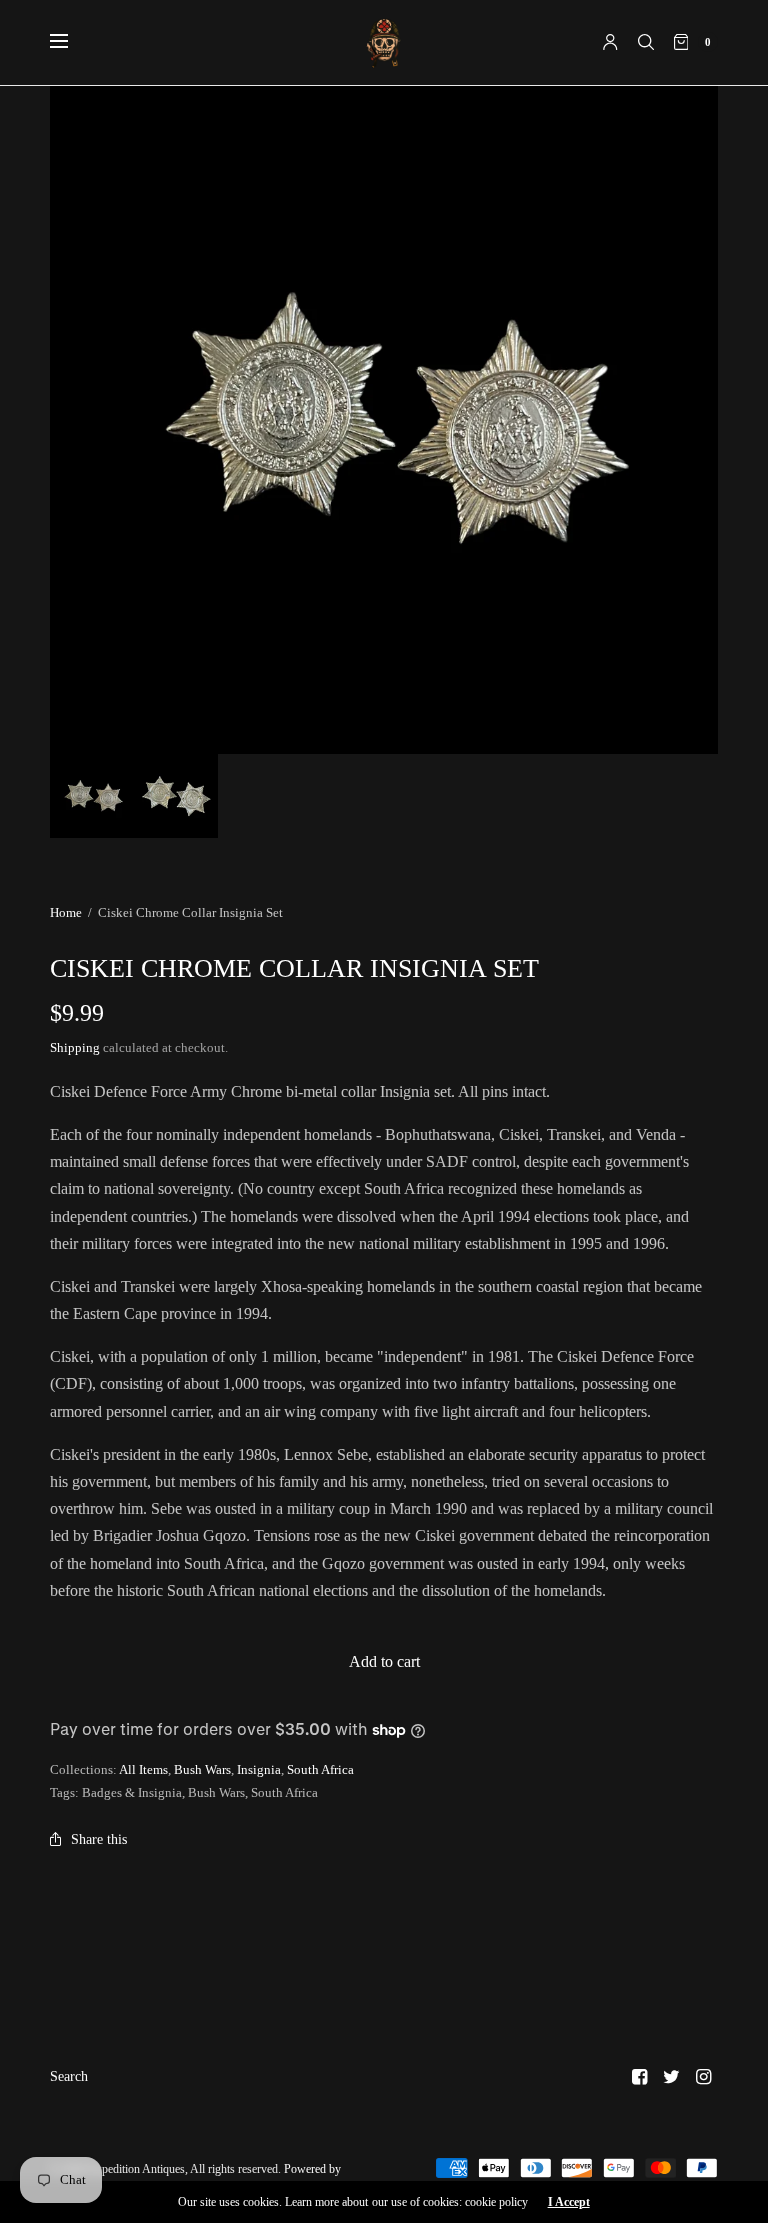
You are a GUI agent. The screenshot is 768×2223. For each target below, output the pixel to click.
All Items (143, 1769)
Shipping (75, 1047)
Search (69, 2076)
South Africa (320, 1769)
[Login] (610, 42)
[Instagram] (704, 2077)
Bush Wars (202, 1769)
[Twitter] (672, 2077)
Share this (99, 1839)
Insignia (259, 1769)
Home (66, 912)
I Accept (569, 2202)
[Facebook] (640, 2077)
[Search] (646, 42)
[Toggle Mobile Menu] (72, 42)
